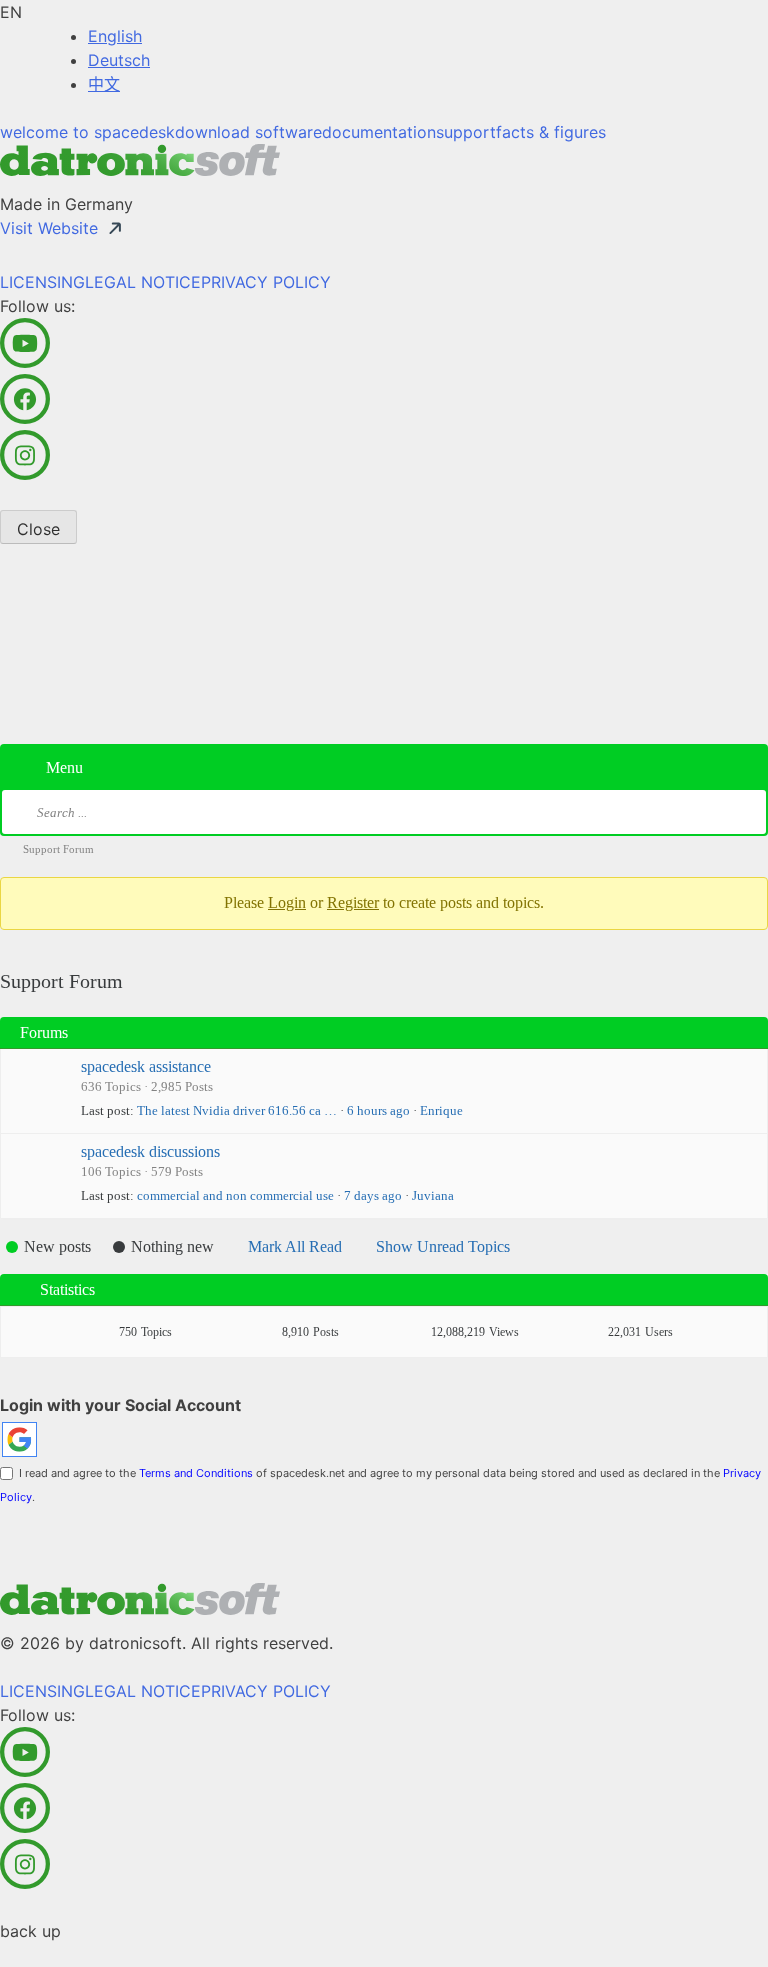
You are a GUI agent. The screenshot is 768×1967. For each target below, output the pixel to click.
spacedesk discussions (150, 1151)
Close (38, 529)
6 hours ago (378, 1110)
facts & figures (551, 132)
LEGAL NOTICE (143, 282)
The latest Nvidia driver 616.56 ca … (237, 1110)
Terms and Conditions (196, 1473)
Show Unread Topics (443, 1246)
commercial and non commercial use (235, 1195)
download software (248, 132)
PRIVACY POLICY (266, 282)
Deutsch (119, 60)
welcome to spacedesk (87, 132)
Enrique (441, 1110)
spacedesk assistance (146, 1066)
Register (353, 902)
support (466, 132)
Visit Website (49, 228)
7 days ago (373, 1195)
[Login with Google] (19, 1439)
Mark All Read (295, 1246)
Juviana (433, 1195)
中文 (104, 84)
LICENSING (42, 282)
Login (287, 902)
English (115, 36)
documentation (379, 132)
